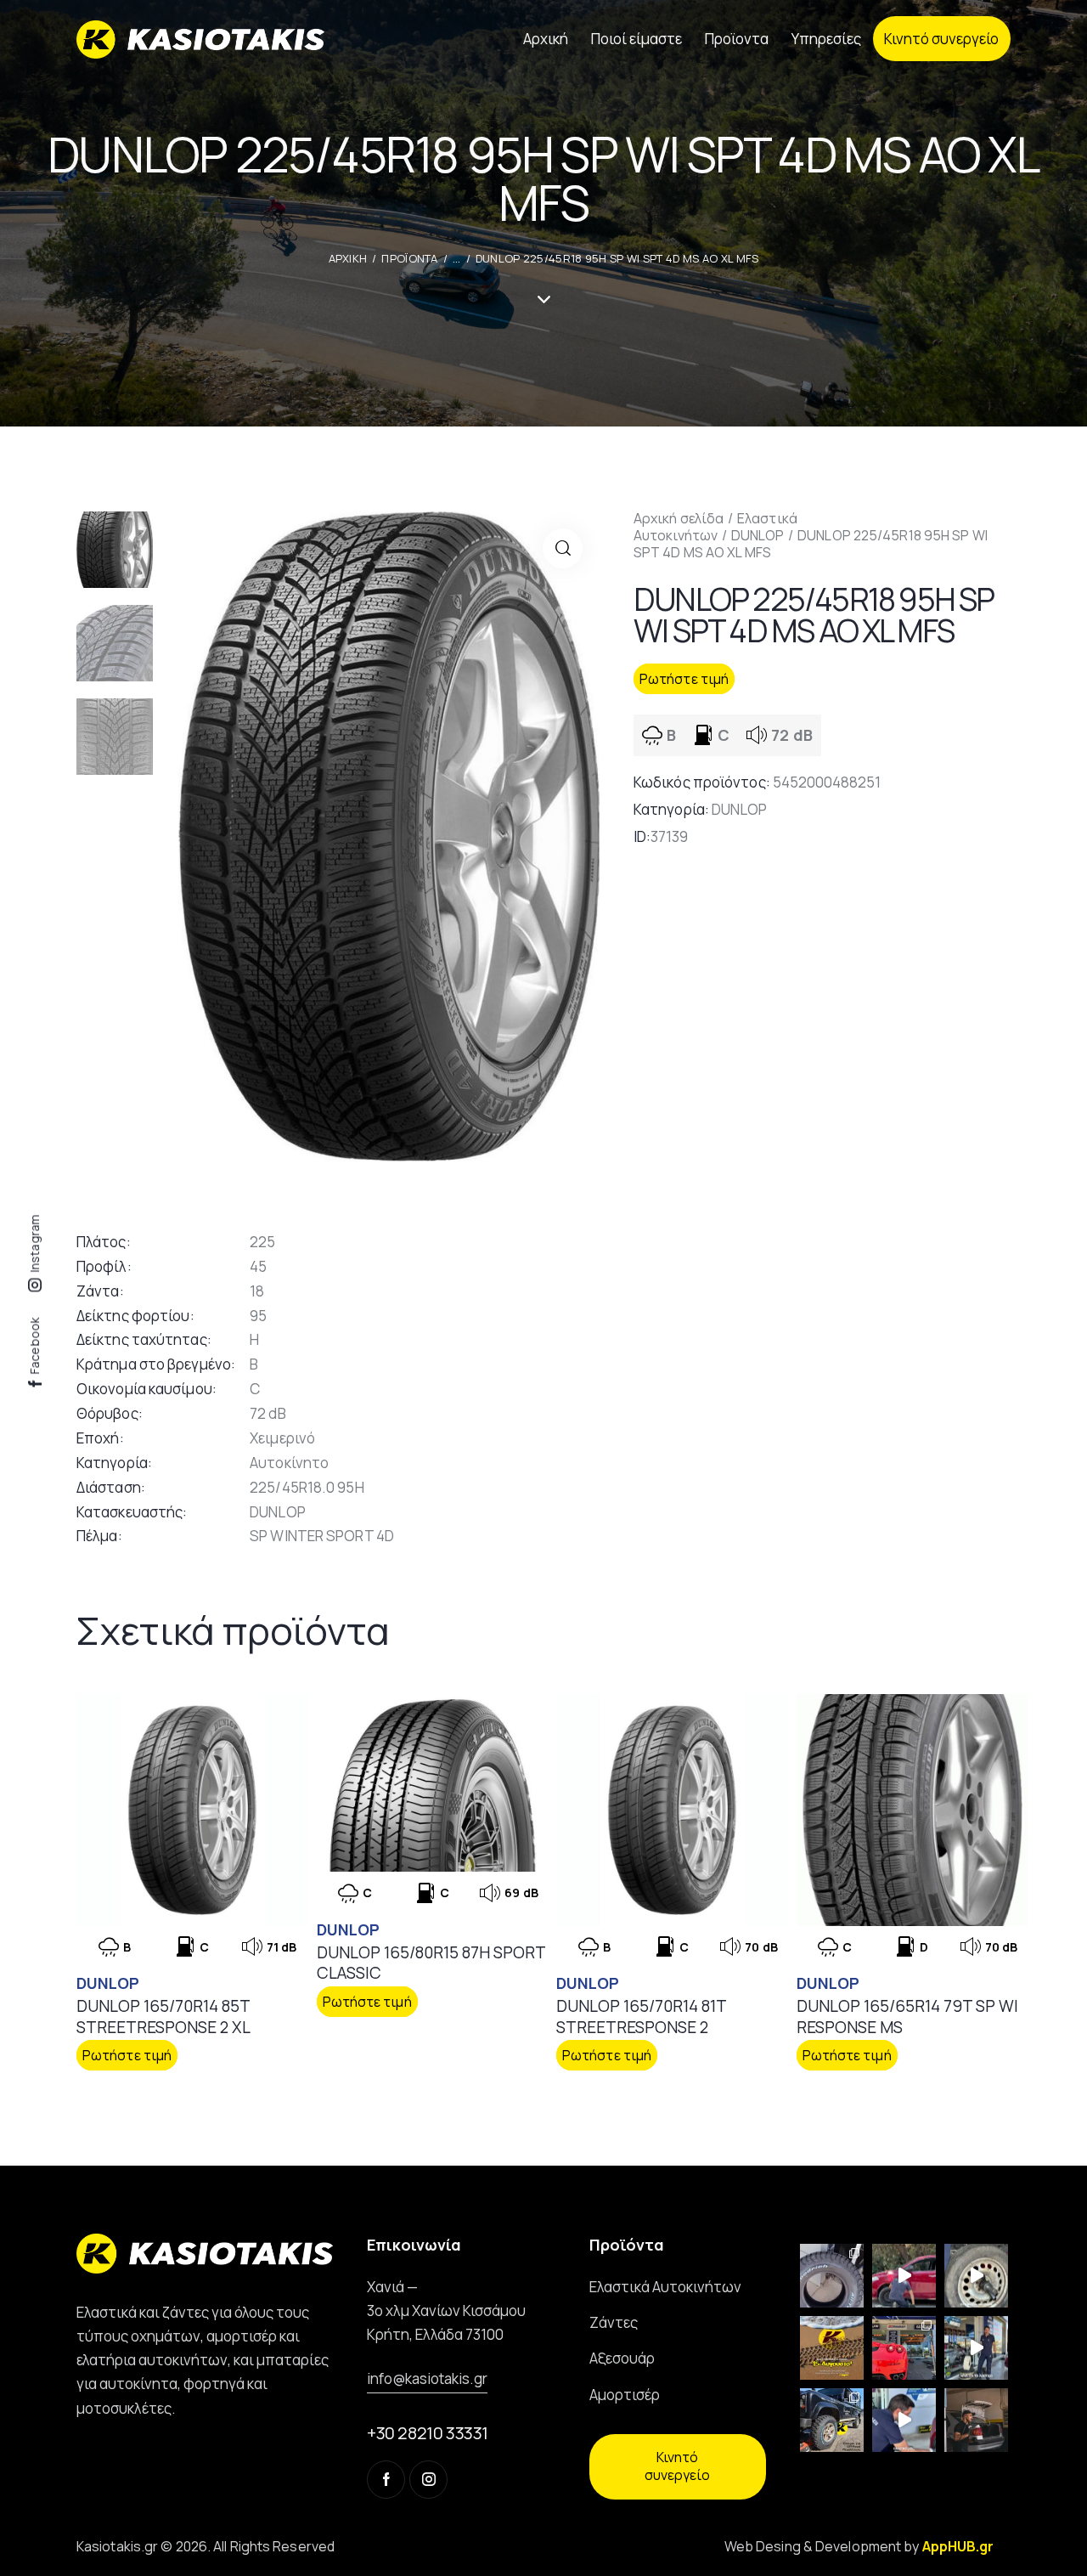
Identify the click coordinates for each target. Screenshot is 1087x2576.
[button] (563, 548)
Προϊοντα (409, 258)
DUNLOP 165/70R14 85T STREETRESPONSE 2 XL (163, 2017)
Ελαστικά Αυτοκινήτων (715, 527)
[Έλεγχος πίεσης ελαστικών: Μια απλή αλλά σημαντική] (976, 2420)
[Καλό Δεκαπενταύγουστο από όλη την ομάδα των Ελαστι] (832, 2348)
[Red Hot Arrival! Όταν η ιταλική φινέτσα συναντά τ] (904, 2348)
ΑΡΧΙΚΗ (348, 258)
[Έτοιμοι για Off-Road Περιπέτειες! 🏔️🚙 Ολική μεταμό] (832, 2420)
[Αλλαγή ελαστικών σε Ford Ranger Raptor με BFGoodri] (832, 2276)
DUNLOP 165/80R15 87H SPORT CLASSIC (431, 1963)
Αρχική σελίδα (679, 518)
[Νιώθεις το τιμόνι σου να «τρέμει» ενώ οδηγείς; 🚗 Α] (976, 2276)
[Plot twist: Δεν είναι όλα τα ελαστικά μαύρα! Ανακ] (976, 2348)
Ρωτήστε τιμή (684, 679)
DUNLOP (758, 535)
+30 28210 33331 (428, 2433)
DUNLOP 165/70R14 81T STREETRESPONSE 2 (641, 2017)
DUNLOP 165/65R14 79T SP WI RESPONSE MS (907, 2017)
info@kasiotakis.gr (427, 2378)
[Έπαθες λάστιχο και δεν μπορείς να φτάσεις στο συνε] (904, 2276)
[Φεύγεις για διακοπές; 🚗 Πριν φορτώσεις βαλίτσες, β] (904, 2420)
